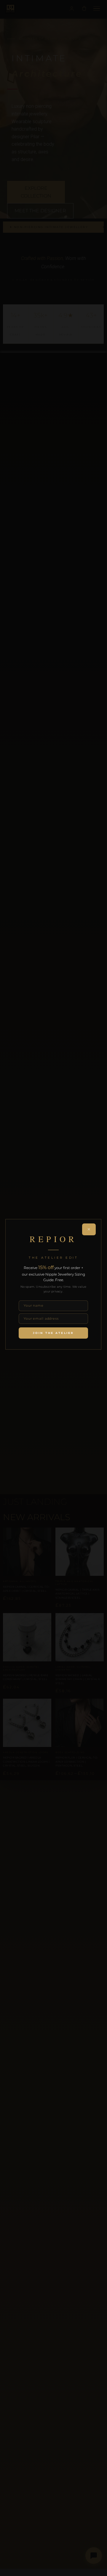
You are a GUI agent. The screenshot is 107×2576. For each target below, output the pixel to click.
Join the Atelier (53, 1333)
